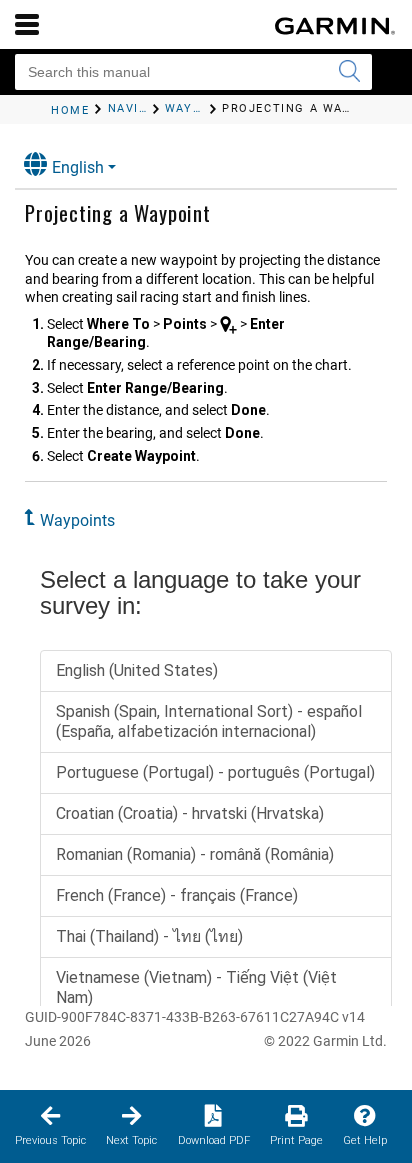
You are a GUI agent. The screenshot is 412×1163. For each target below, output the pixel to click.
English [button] (78, 167)
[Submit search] (349, 72)
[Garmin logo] (335, 26)
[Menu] (27, 24)
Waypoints (77, 520)
